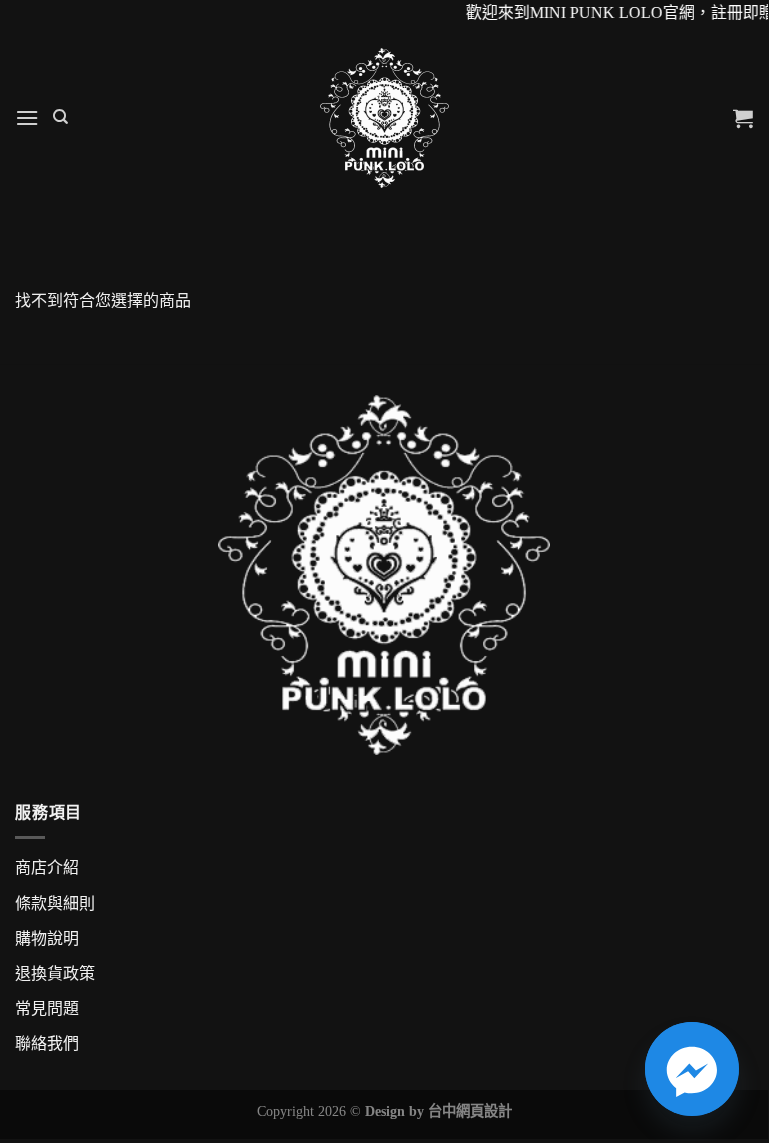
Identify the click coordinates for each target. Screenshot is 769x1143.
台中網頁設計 (470, 1111)
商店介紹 (47, 867)
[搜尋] (60, 117)
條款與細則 (55, 903)
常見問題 (47, 1008)
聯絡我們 (47, 1043)
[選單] (27, 117)
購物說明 (47, 938)
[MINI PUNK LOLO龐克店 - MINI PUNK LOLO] (384, 118)
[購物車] (743, 118)
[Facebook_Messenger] (692, 1069)
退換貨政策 (55, 973)
